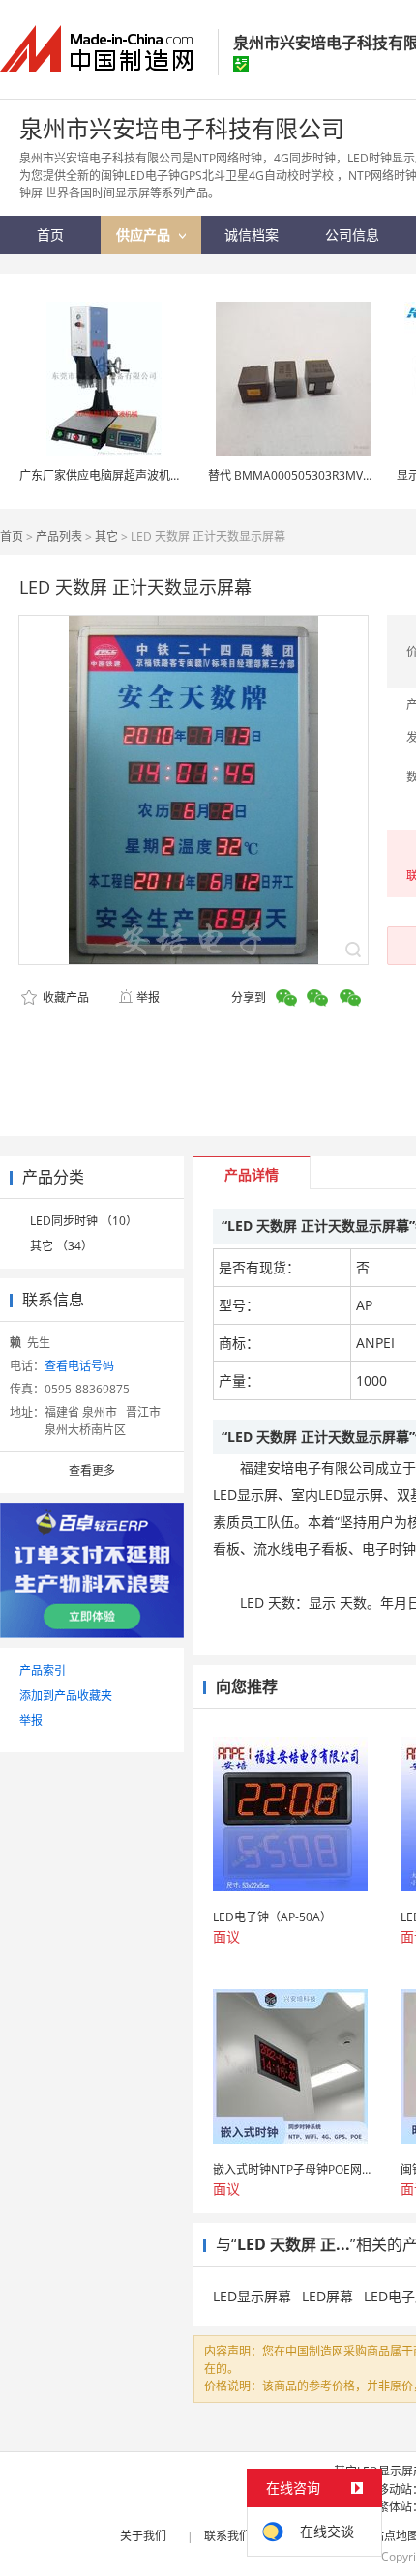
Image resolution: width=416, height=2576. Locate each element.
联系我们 (227, 2536)
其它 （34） (61, 1246)
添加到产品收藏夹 (66, 1696)
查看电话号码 (79, 1366)
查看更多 (92, 1470)
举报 (148, 997)
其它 (106, 536)
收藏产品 (64, 997)
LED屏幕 (327, 2296)
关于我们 (143, 2536)
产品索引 (43, 1670)
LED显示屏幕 (252, 2296)
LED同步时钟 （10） (84, 1221)
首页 (12, 536)
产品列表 (59, 536)
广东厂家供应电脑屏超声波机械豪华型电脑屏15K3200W (164, 475)
